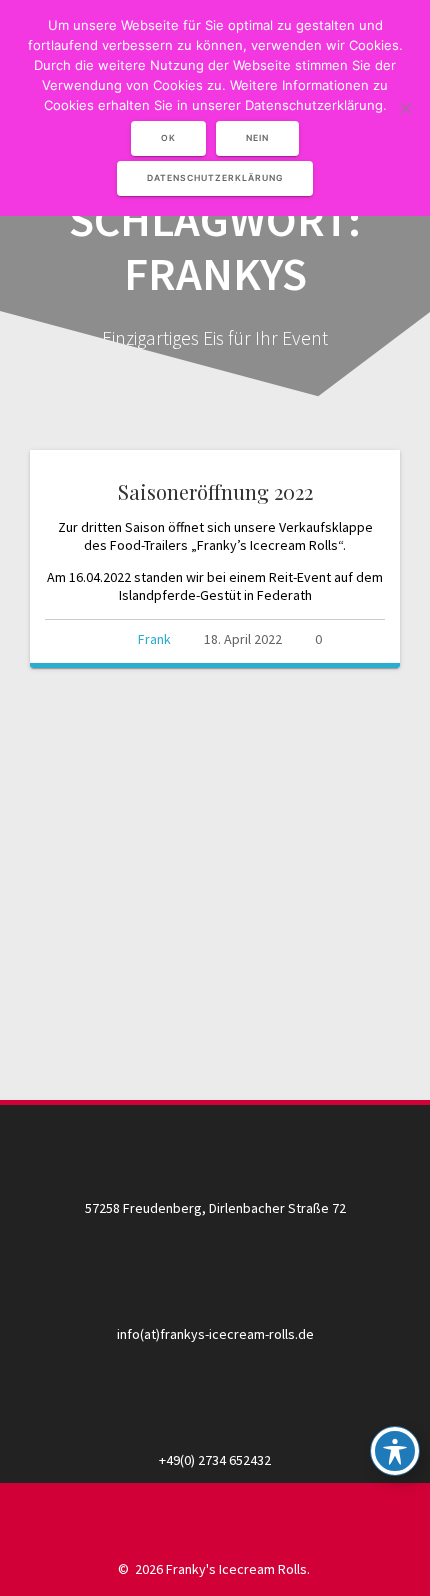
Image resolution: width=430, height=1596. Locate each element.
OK (168, 138)
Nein (257, 138)
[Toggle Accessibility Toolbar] (395, 1451)
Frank (154, 639)
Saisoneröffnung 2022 (215, 491)
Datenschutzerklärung (215, 178)
